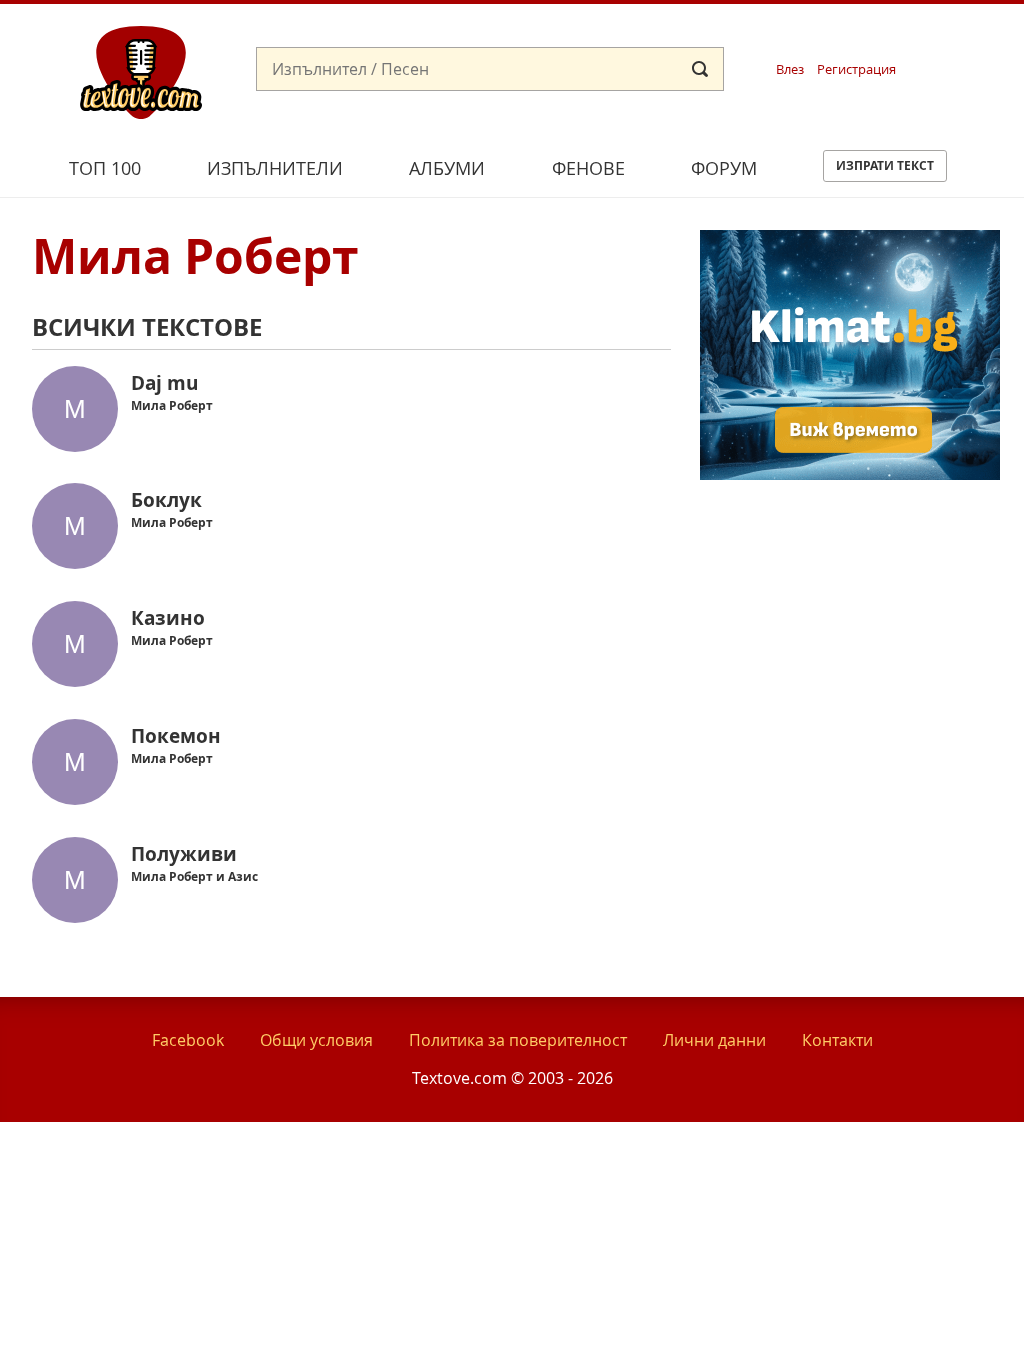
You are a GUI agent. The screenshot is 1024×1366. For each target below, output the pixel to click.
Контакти (837, 1040)
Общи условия (316, 1040)
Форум (724, 168)
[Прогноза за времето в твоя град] (850, 474)
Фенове (588, 168)
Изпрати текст (885, 165)
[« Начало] (141, 71)
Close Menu (827, 36)
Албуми (447, 168)
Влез (790, 69)
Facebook (188, 1040)
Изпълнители (275, 168)
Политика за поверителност (518, 1040)
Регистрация (856, 69)
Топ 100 (105, 168)
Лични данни (714, 1040)
